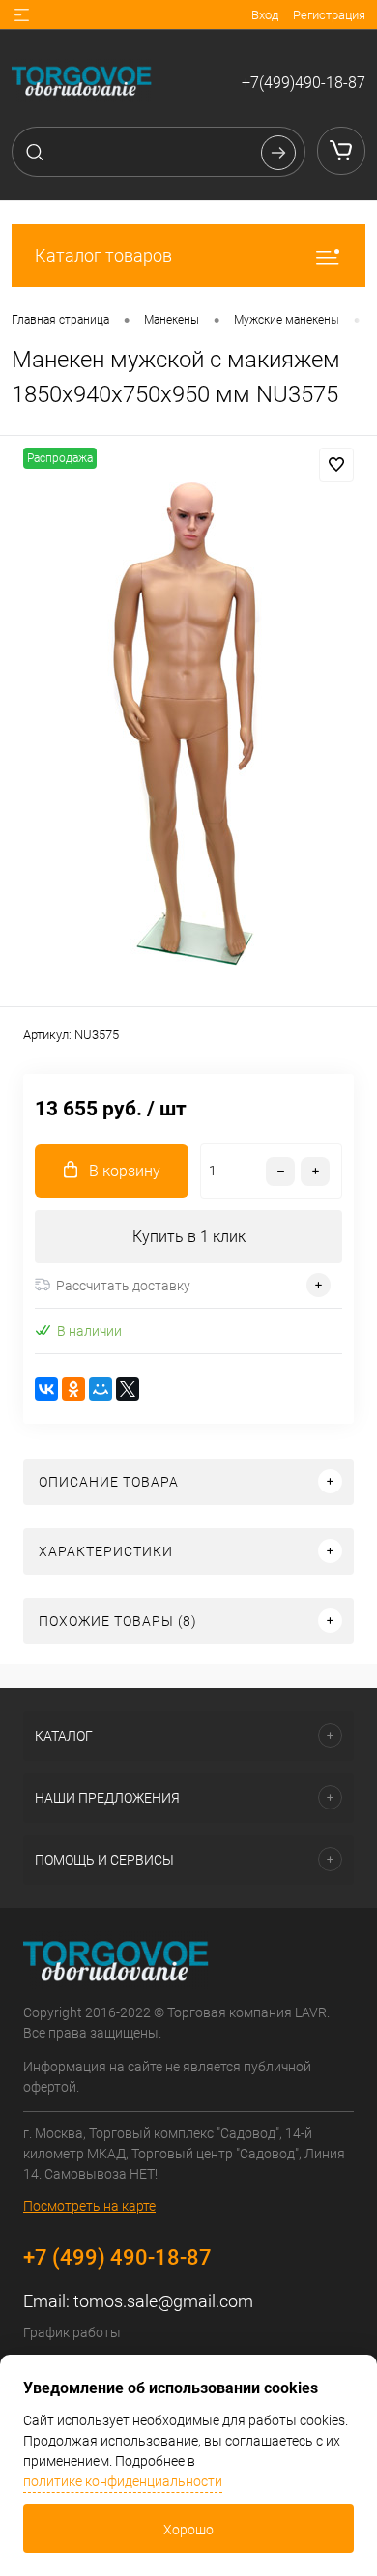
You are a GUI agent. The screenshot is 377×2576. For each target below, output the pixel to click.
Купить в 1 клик (189, 1237)
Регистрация (329, 15)
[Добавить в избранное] (336, 465)
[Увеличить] (188, 724)
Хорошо (188, 2530)
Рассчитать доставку (123, 1286)
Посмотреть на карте (89, 2206)
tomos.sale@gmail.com (163, 2301)
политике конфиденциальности (123, 2481)
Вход (265, 15)
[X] (128, 1389)
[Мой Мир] (101, 1389)
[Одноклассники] (73, 1389)
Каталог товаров (103, 256)
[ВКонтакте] (46, 1389)
